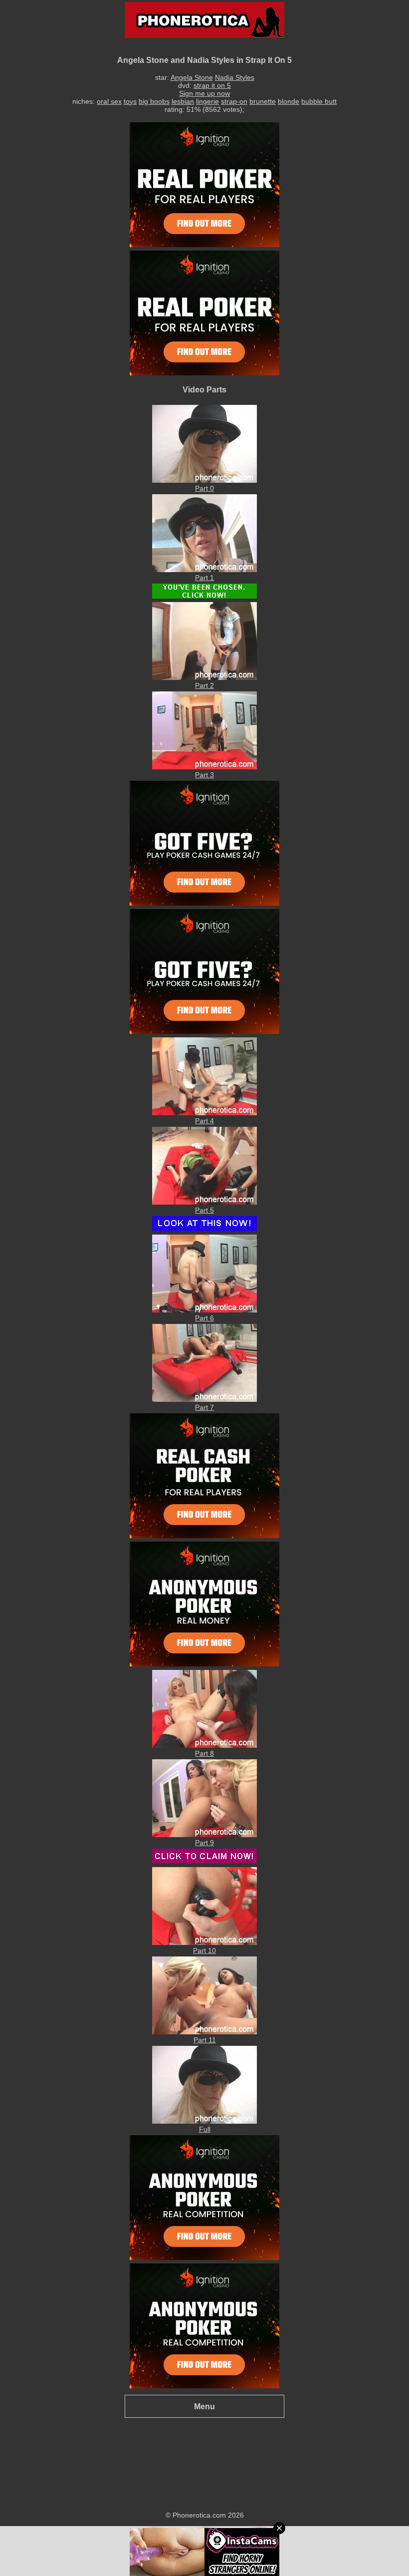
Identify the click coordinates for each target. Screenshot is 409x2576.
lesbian (183, 101)
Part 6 (204, 1318)
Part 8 (204, 1753)
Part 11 (205, 2040)
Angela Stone (192, 77)
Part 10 (204, 1950)
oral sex (109, 101)
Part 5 (204, 1210)
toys (130, 101)
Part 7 (204, 1407)
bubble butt (319, 101)
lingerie (207, 101)
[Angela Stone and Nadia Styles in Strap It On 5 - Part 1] (204, 570)
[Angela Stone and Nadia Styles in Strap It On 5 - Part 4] (204, 1113)
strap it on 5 (212, 85)
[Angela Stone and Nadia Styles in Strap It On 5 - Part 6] (204, 1310)
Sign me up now (204, 93)
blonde (289, 101)
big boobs (154, 101)
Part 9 (204, 1843)
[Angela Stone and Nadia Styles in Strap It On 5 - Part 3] (204, 767)
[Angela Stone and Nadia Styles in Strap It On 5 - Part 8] (204, 1745)
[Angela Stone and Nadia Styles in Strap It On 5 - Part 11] (204, 2032)
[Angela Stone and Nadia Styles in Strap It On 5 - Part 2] (204, 677)
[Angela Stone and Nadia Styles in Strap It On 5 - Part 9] (204, 1835)
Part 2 (204, 685)
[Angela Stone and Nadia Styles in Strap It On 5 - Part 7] (204, 1399)
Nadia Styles (235, 77)
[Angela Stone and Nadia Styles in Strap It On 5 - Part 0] (204, 480)
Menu (204, 2406)
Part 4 (204, 1121)
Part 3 (204, 775)
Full (205, 2129)
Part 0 (204, 488)
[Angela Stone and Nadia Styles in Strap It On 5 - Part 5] (204, 1202)
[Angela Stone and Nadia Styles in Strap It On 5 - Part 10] (204, 1942)
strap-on (234, 101)
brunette (263, 101)
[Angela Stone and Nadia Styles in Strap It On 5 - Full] (204, 2121)
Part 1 (204, 578)
